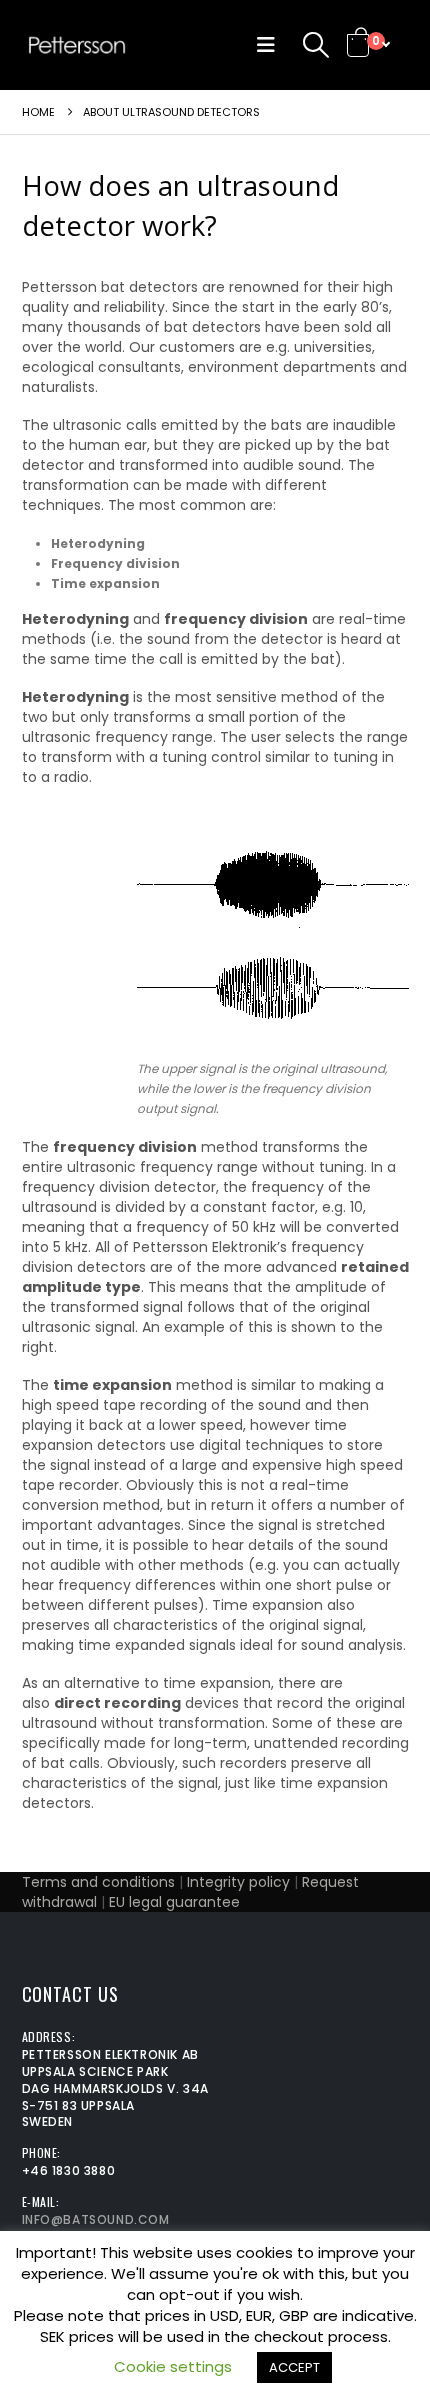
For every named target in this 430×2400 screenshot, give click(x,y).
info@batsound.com (96, 2219)
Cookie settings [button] (173, 2366)
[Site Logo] (77, 45)
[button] (270, 45)
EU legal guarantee (174, 1902)
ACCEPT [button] (294, 2367)
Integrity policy (238, 1882)
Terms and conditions (98, 1882)
